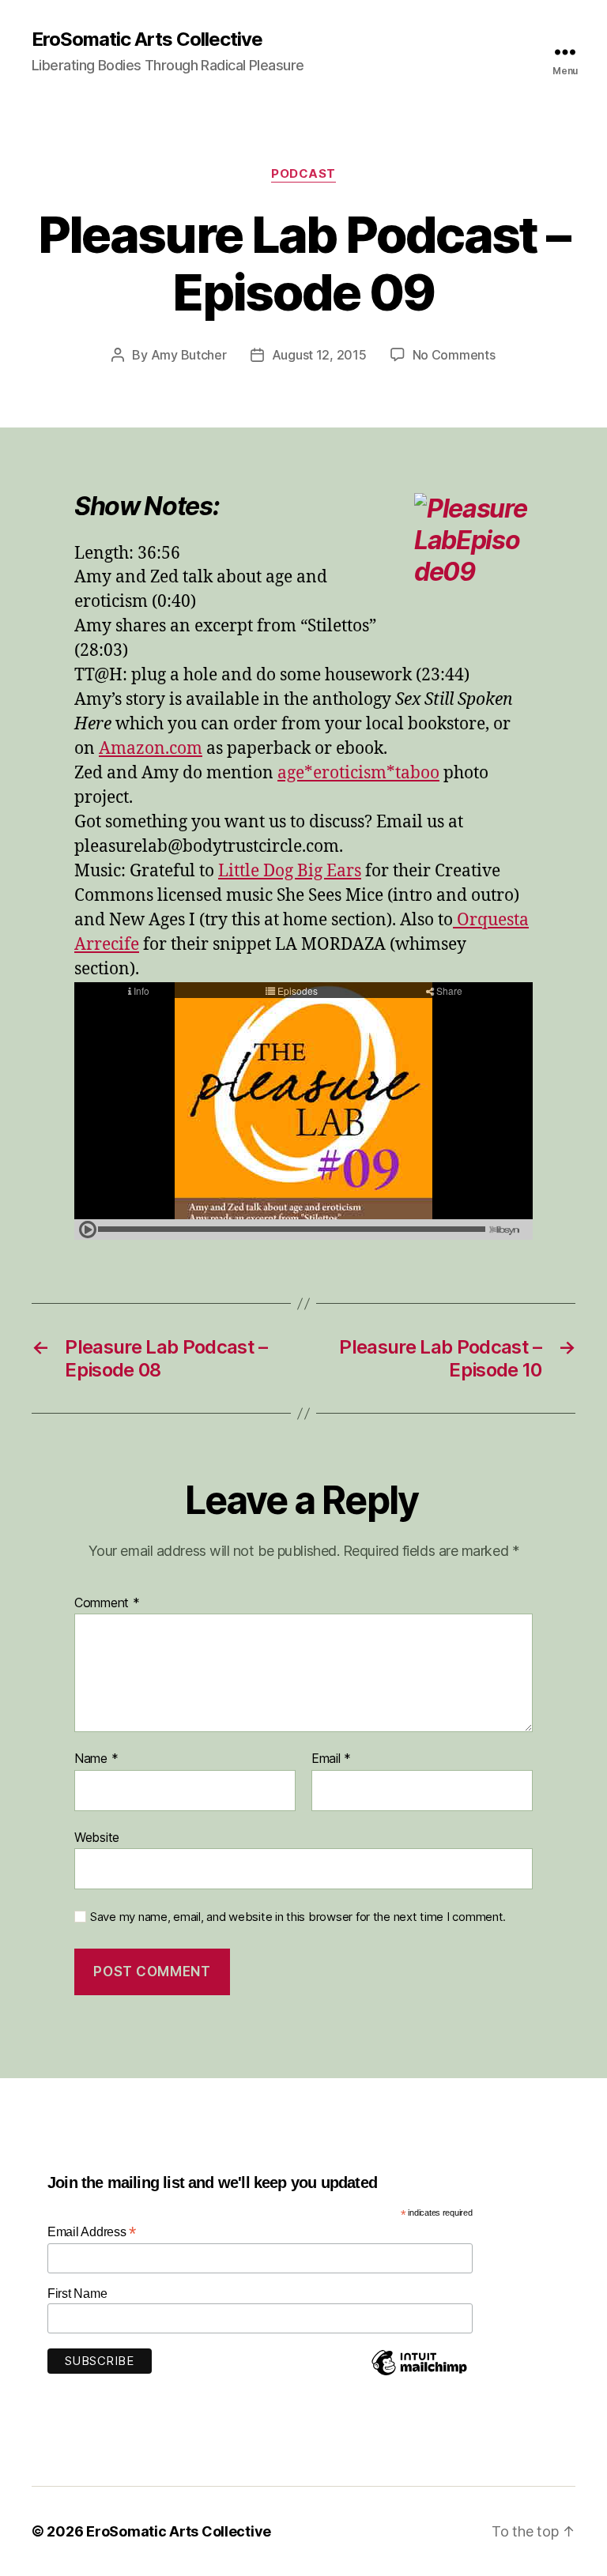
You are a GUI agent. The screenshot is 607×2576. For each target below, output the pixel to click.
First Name (77, 2294)
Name (96, 1759)
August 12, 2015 (319, 355)
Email (331, 1759)
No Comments (454, 355)
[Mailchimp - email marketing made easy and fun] (419, 2375)
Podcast (303, 174)
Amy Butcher (189, 355)
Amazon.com (151, 749)
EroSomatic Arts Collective (147, 40)
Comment (107, 1603)
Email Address (92, 2232)
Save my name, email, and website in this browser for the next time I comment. (298, 1917)
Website (97, 1837)
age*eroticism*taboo (358, 773)
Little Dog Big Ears (290, 871)
